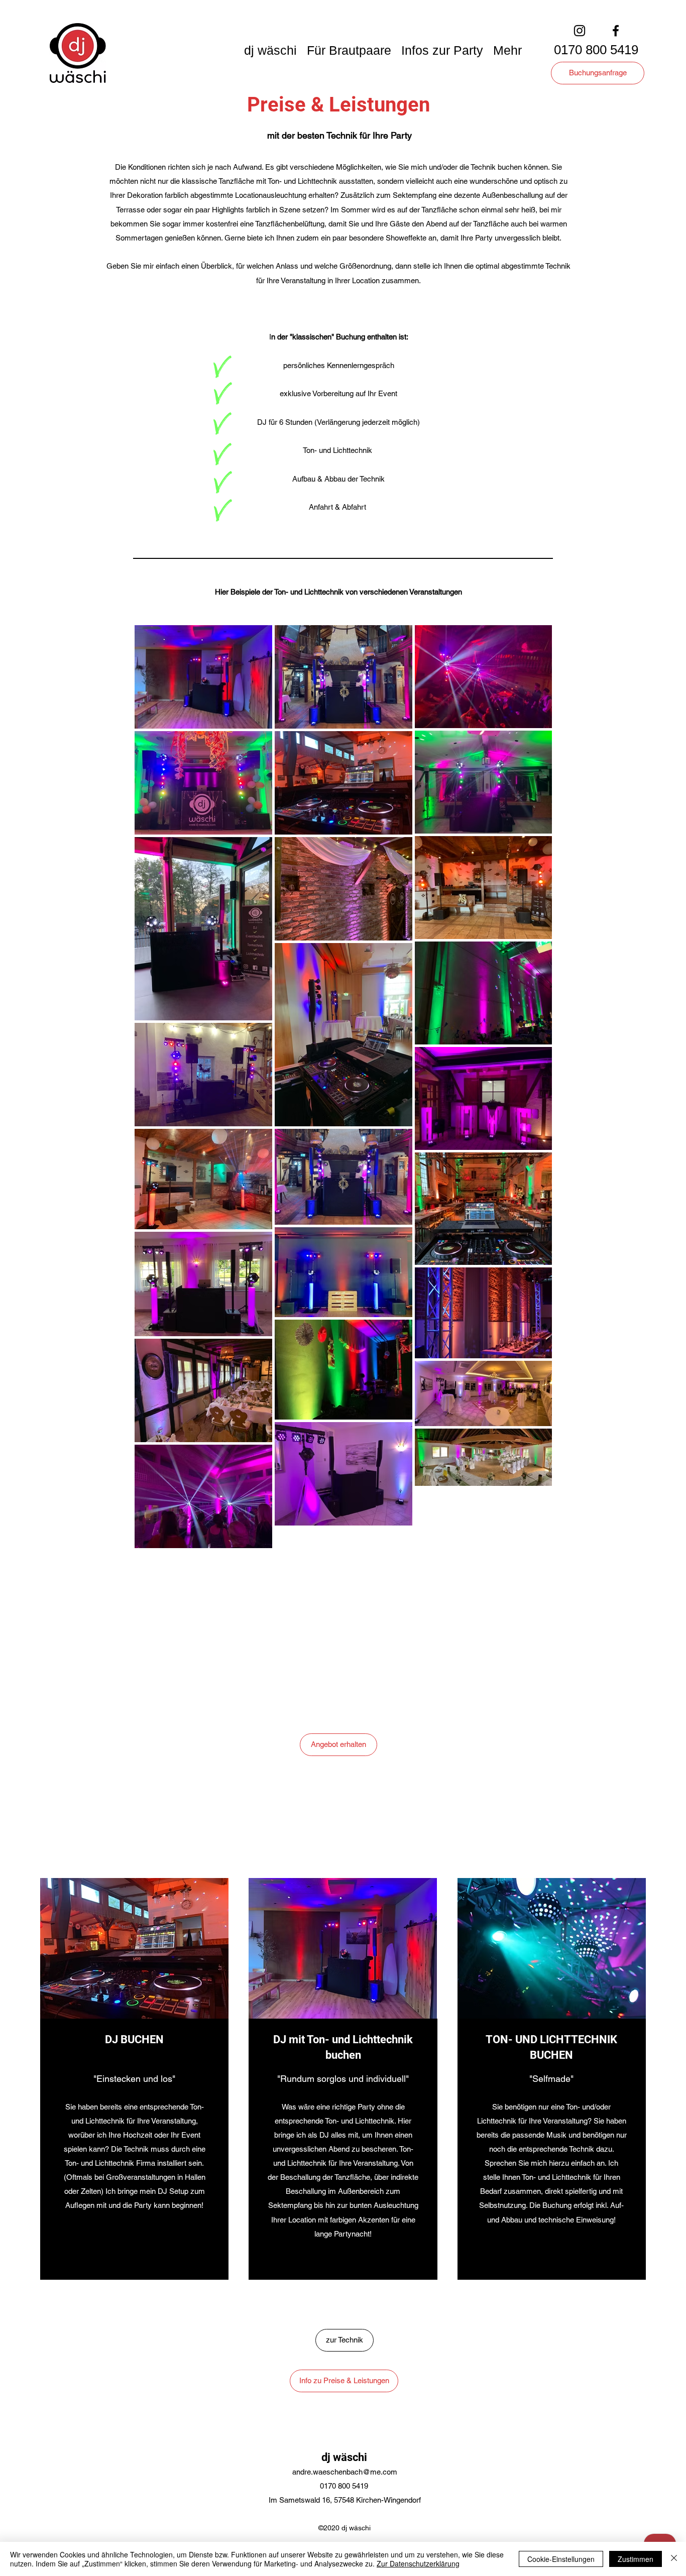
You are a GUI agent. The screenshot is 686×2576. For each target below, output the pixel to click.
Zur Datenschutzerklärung (418, 2563)
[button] (270, 49)
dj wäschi (344, 2457)
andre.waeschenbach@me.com (345, 2472)
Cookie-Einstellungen (561, 2559)
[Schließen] (674, 2559)
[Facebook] (616, 31)
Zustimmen (636, 2559)
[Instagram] (580, 31)
